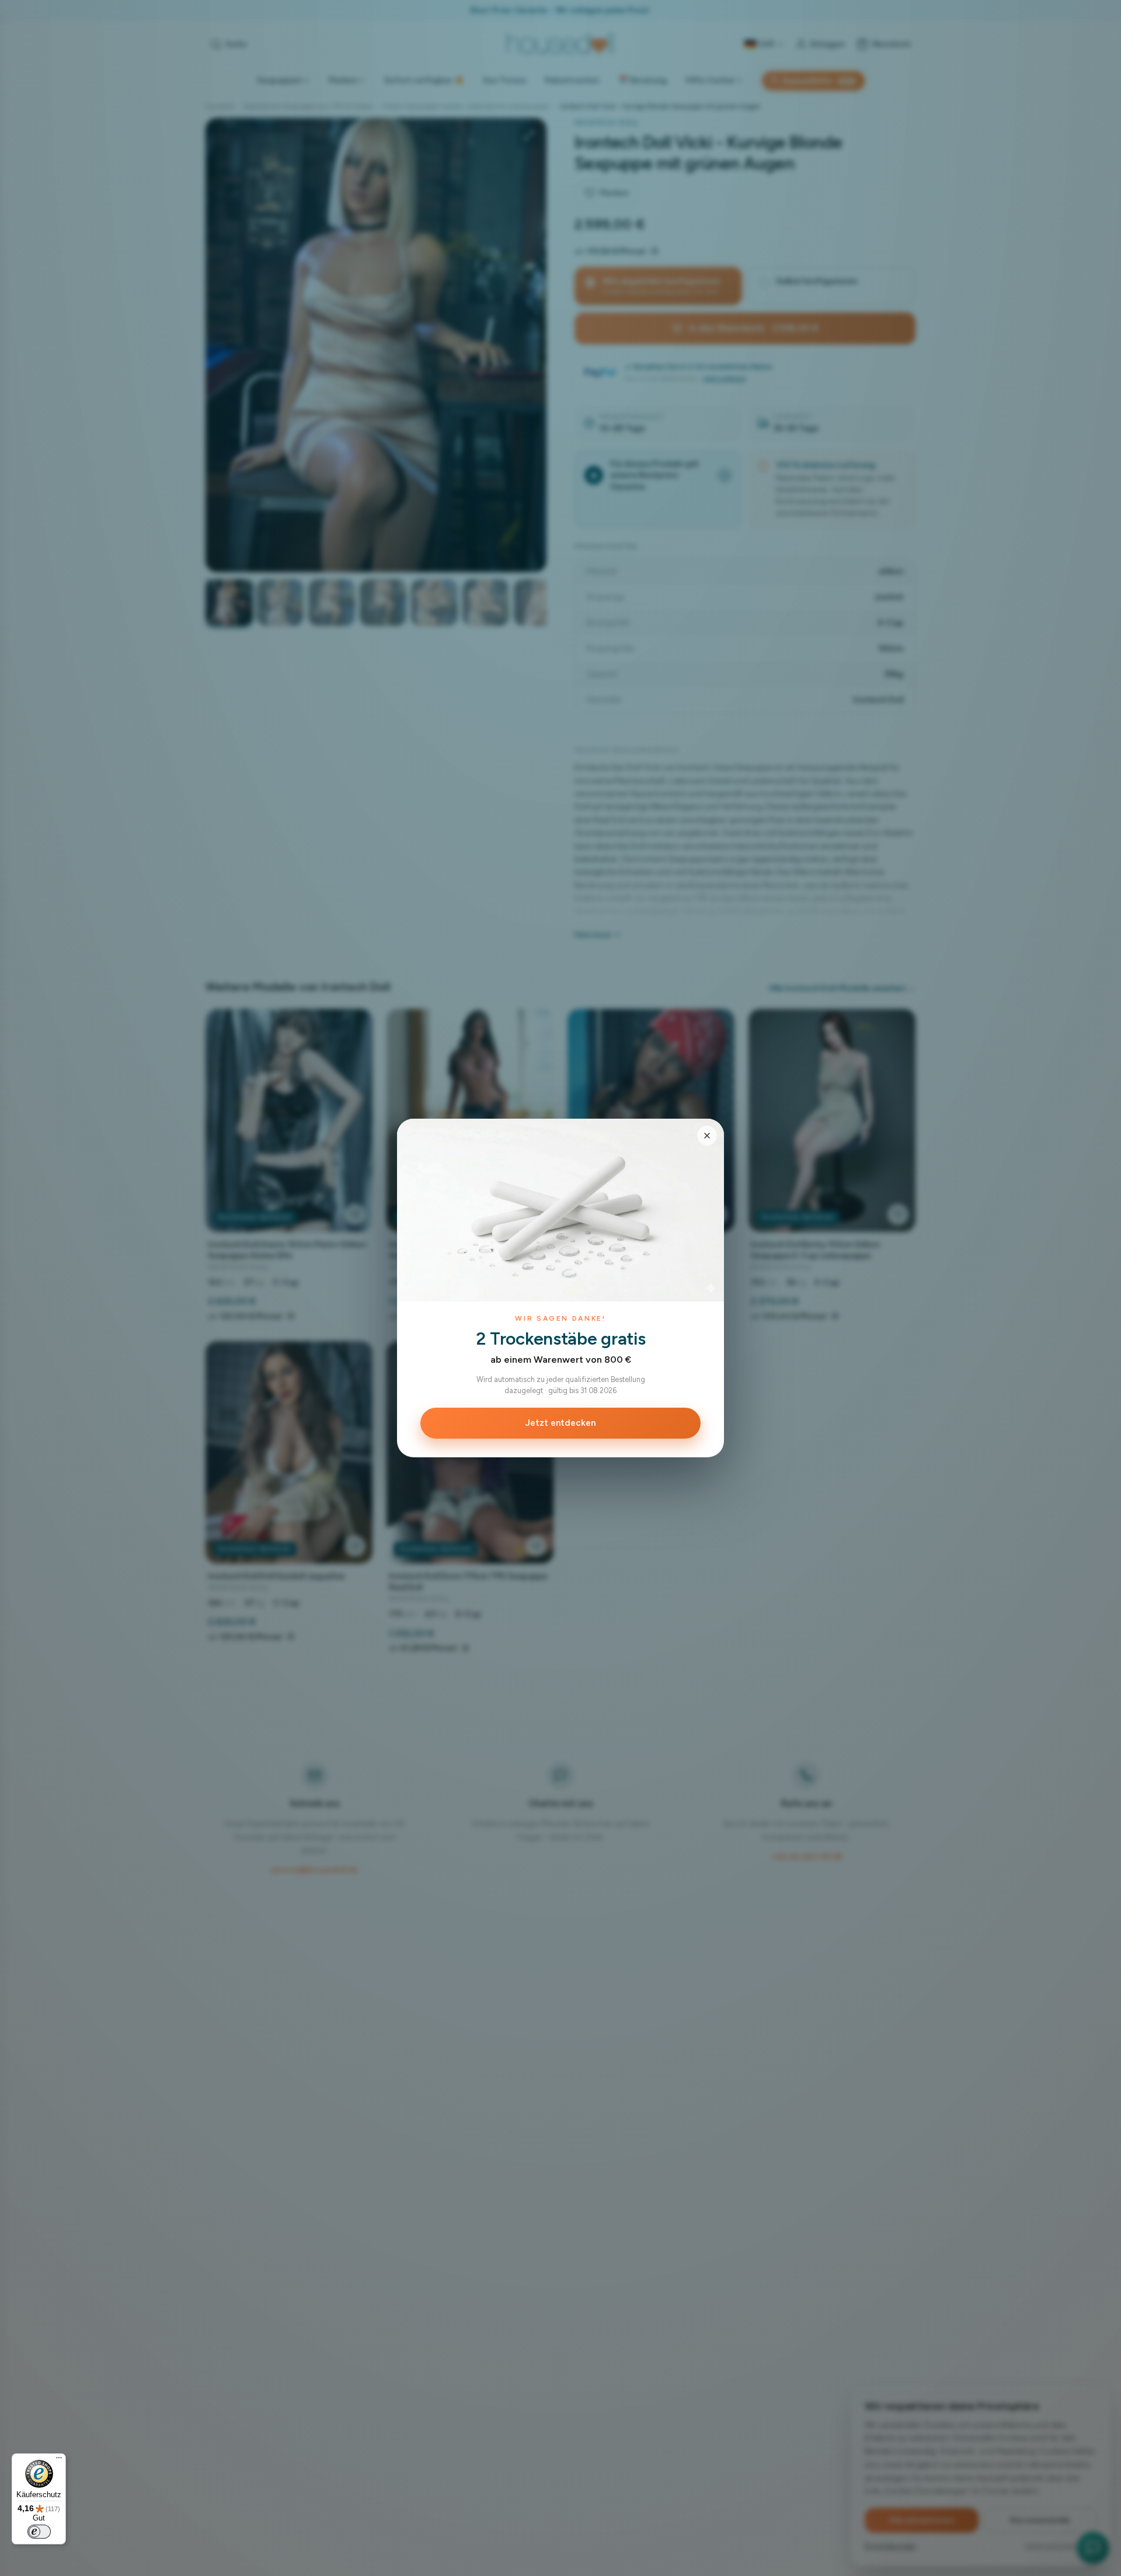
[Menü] (59, 2460)
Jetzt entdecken (560, 1423)
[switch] (39, 2532)
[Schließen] (707, 1136)
